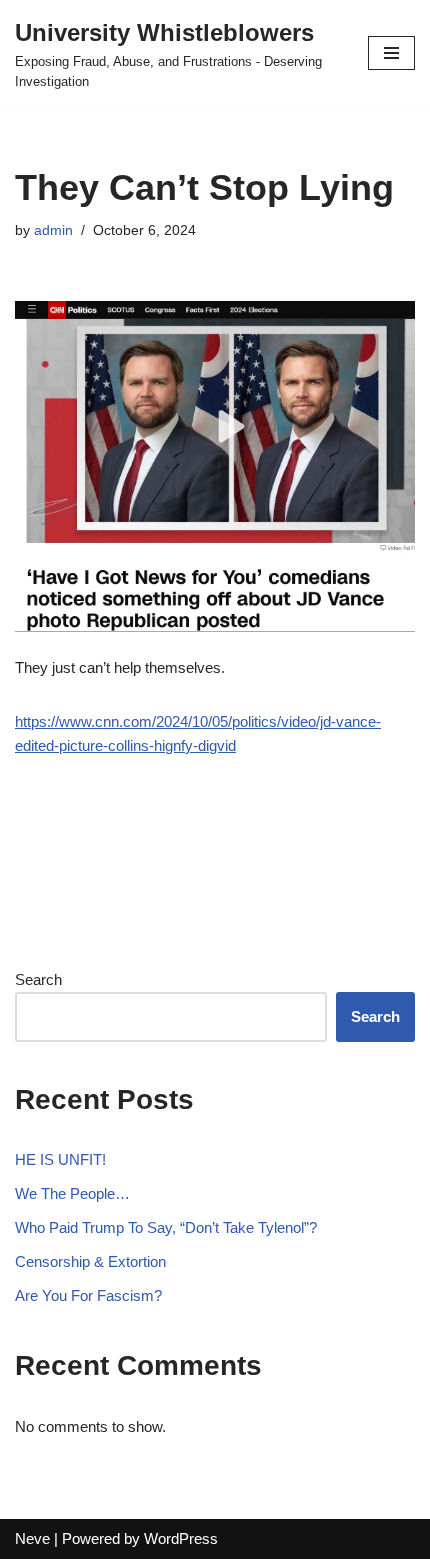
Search (38, 979)
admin (53, 230)
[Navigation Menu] (391, 53)
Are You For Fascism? (88, 1295)
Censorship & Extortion (90, 1261)
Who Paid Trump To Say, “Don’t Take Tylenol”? (166, 1227)
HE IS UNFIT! (60, 1159)
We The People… (72, 1193)
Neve (32, 1538)
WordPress (181, 1538)
